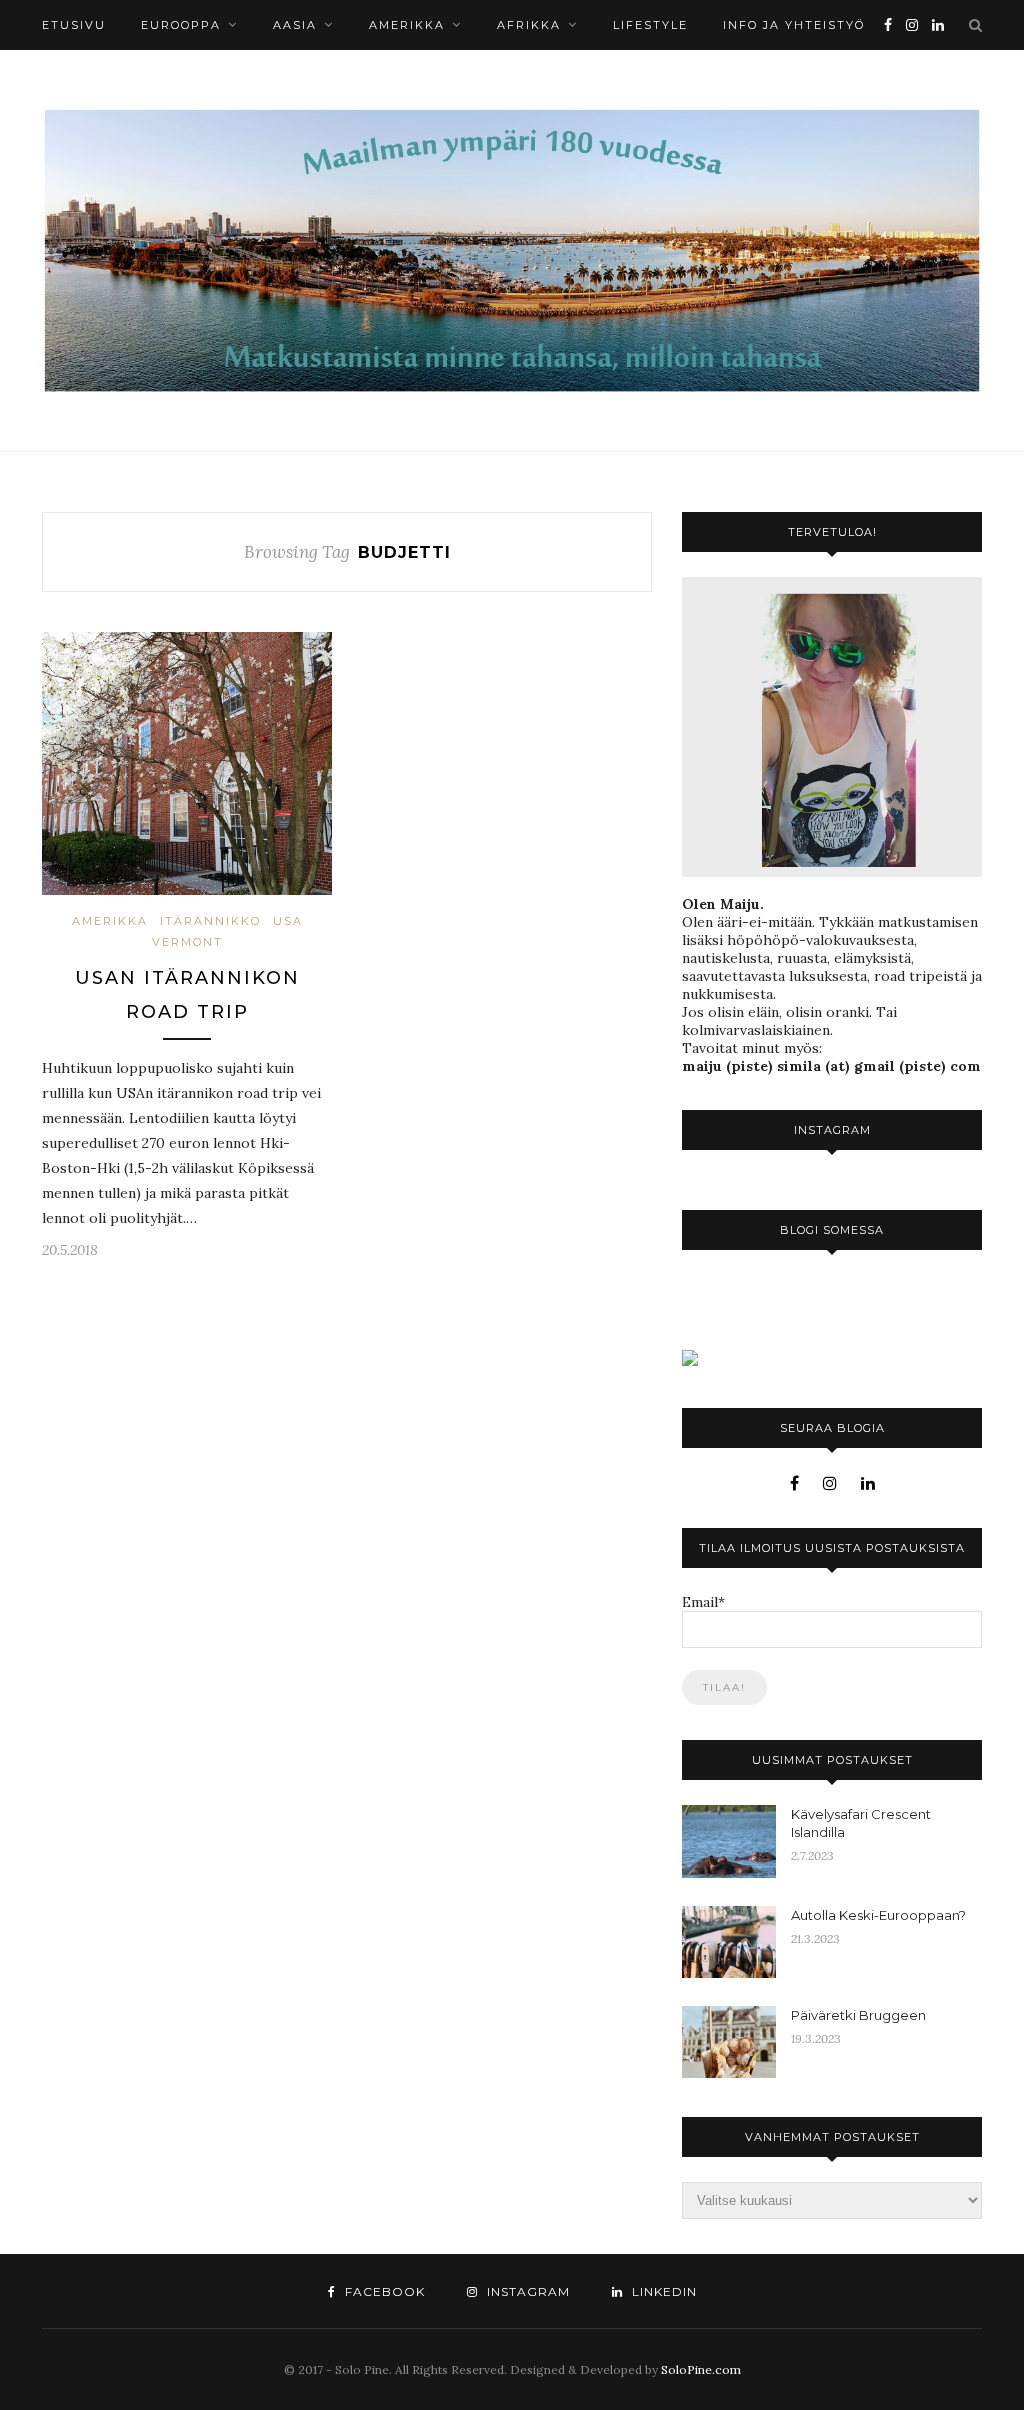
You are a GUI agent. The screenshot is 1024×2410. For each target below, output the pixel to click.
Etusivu (74, 25)
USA (288, 921)
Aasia (295, 25)
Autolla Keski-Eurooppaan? (878, 1915)
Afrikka (529, 25)
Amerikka (407, 25)
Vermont (187, 942)
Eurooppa (181, 25)
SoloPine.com (701, 2369)
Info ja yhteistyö (794, 25)
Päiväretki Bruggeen (858, 2015)
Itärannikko (210, 921)
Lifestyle (650, 25)
